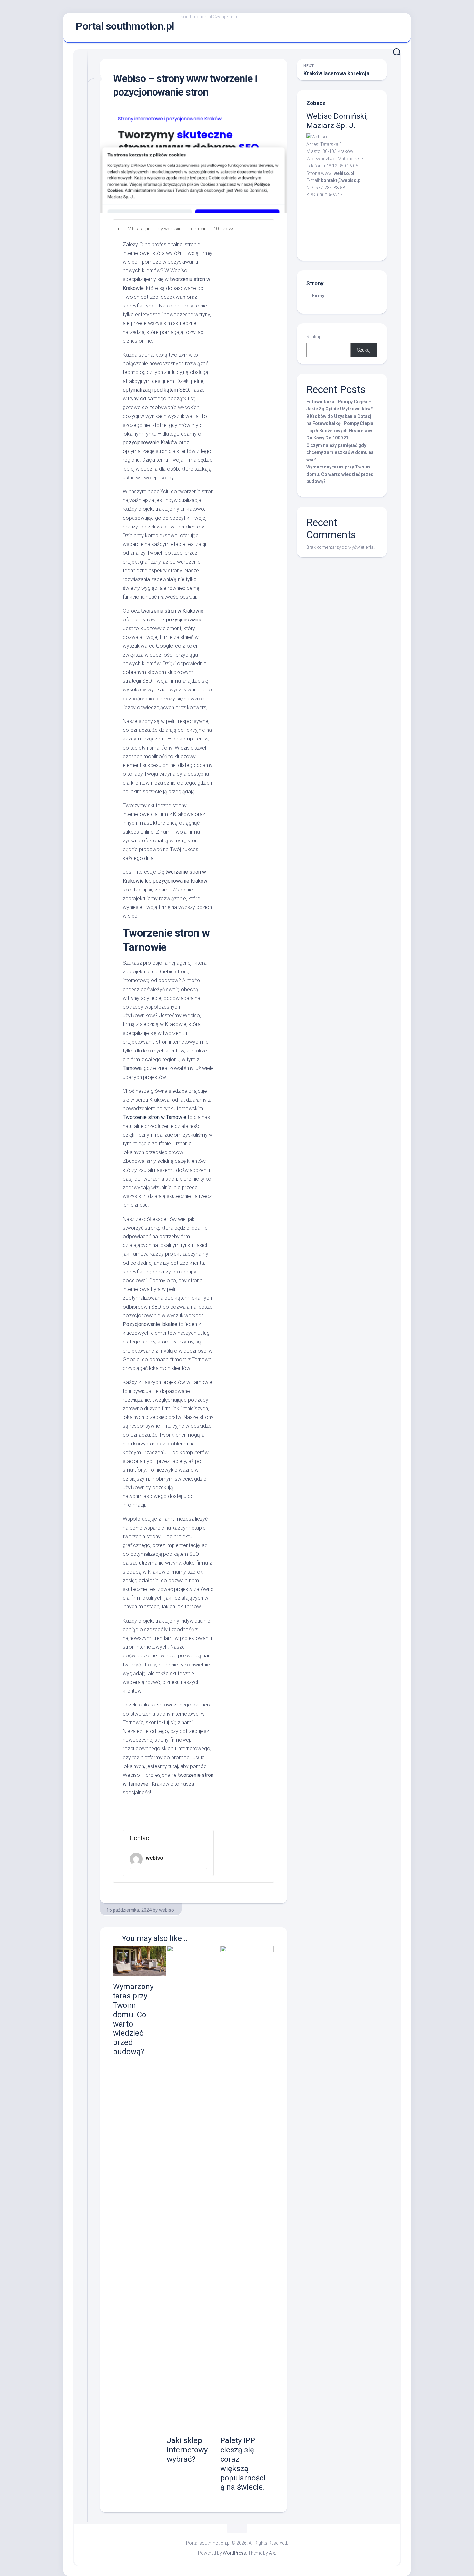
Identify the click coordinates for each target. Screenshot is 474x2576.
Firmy (318, 296)
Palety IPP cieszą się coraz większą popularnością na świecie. (243, 2464)
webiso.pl (344, 173)
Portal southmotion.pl (125, 26)
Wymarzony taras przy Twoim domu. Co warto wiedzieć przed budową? (340, 474)
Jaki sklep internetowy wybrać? (187, 2450)
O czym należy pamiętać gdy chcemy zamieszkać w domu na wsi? (340, 453)
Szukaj (313, 337)
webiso (154, 1858)
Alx (272, 2553)
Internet (197, 229)
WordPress (234, 2553)
